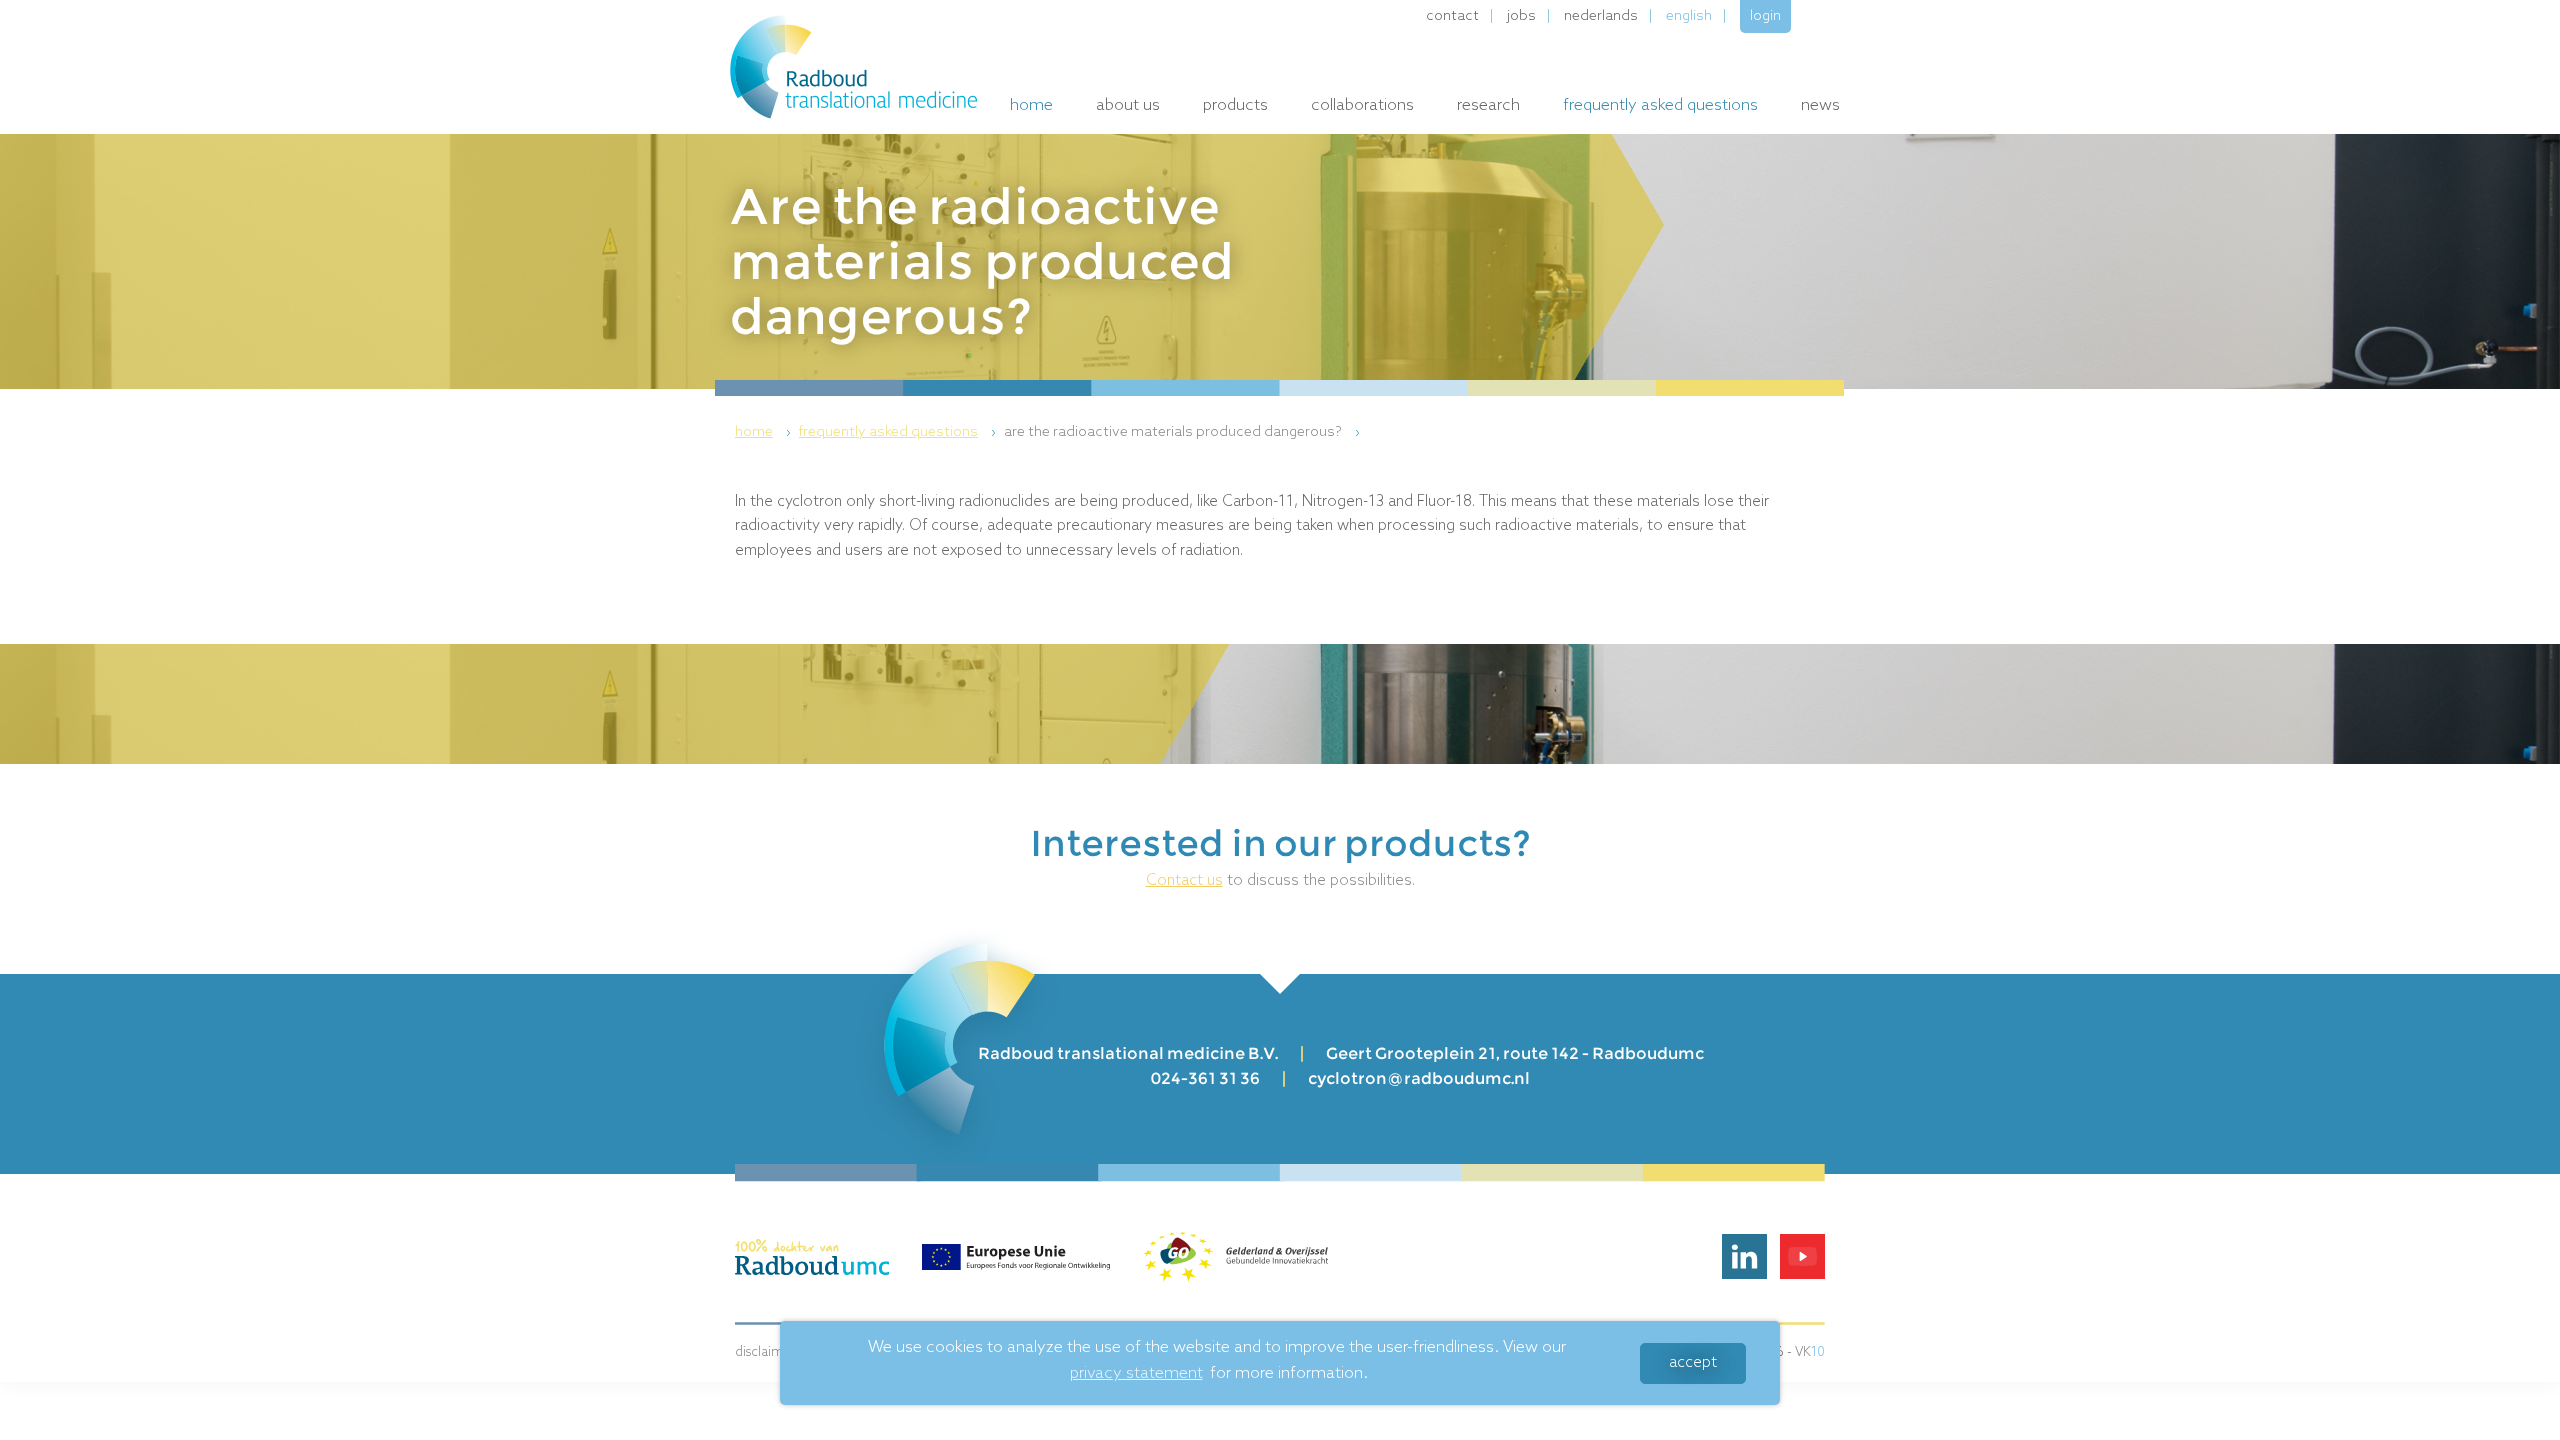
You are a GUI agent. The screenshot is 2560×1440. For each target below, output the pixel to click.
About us (1128, 105)
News (1820, 105)
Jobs (1521, 16)
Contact (1452, 16)
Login (1765, 16)
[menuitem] (765, 432)
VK (1810, 1352)
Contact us (1184, 881)
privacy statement (1136, 1373)
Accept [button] (1693, 1363)
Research (1488, 105)
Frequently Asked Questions (1660, 105)
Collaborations (1362, 105)
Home (1031, 105)
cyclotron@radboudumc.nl (1419, 1078)
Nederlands (1601, 16)
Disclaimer (766, 1352)
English (1689, 16)
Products (1235, 105)
